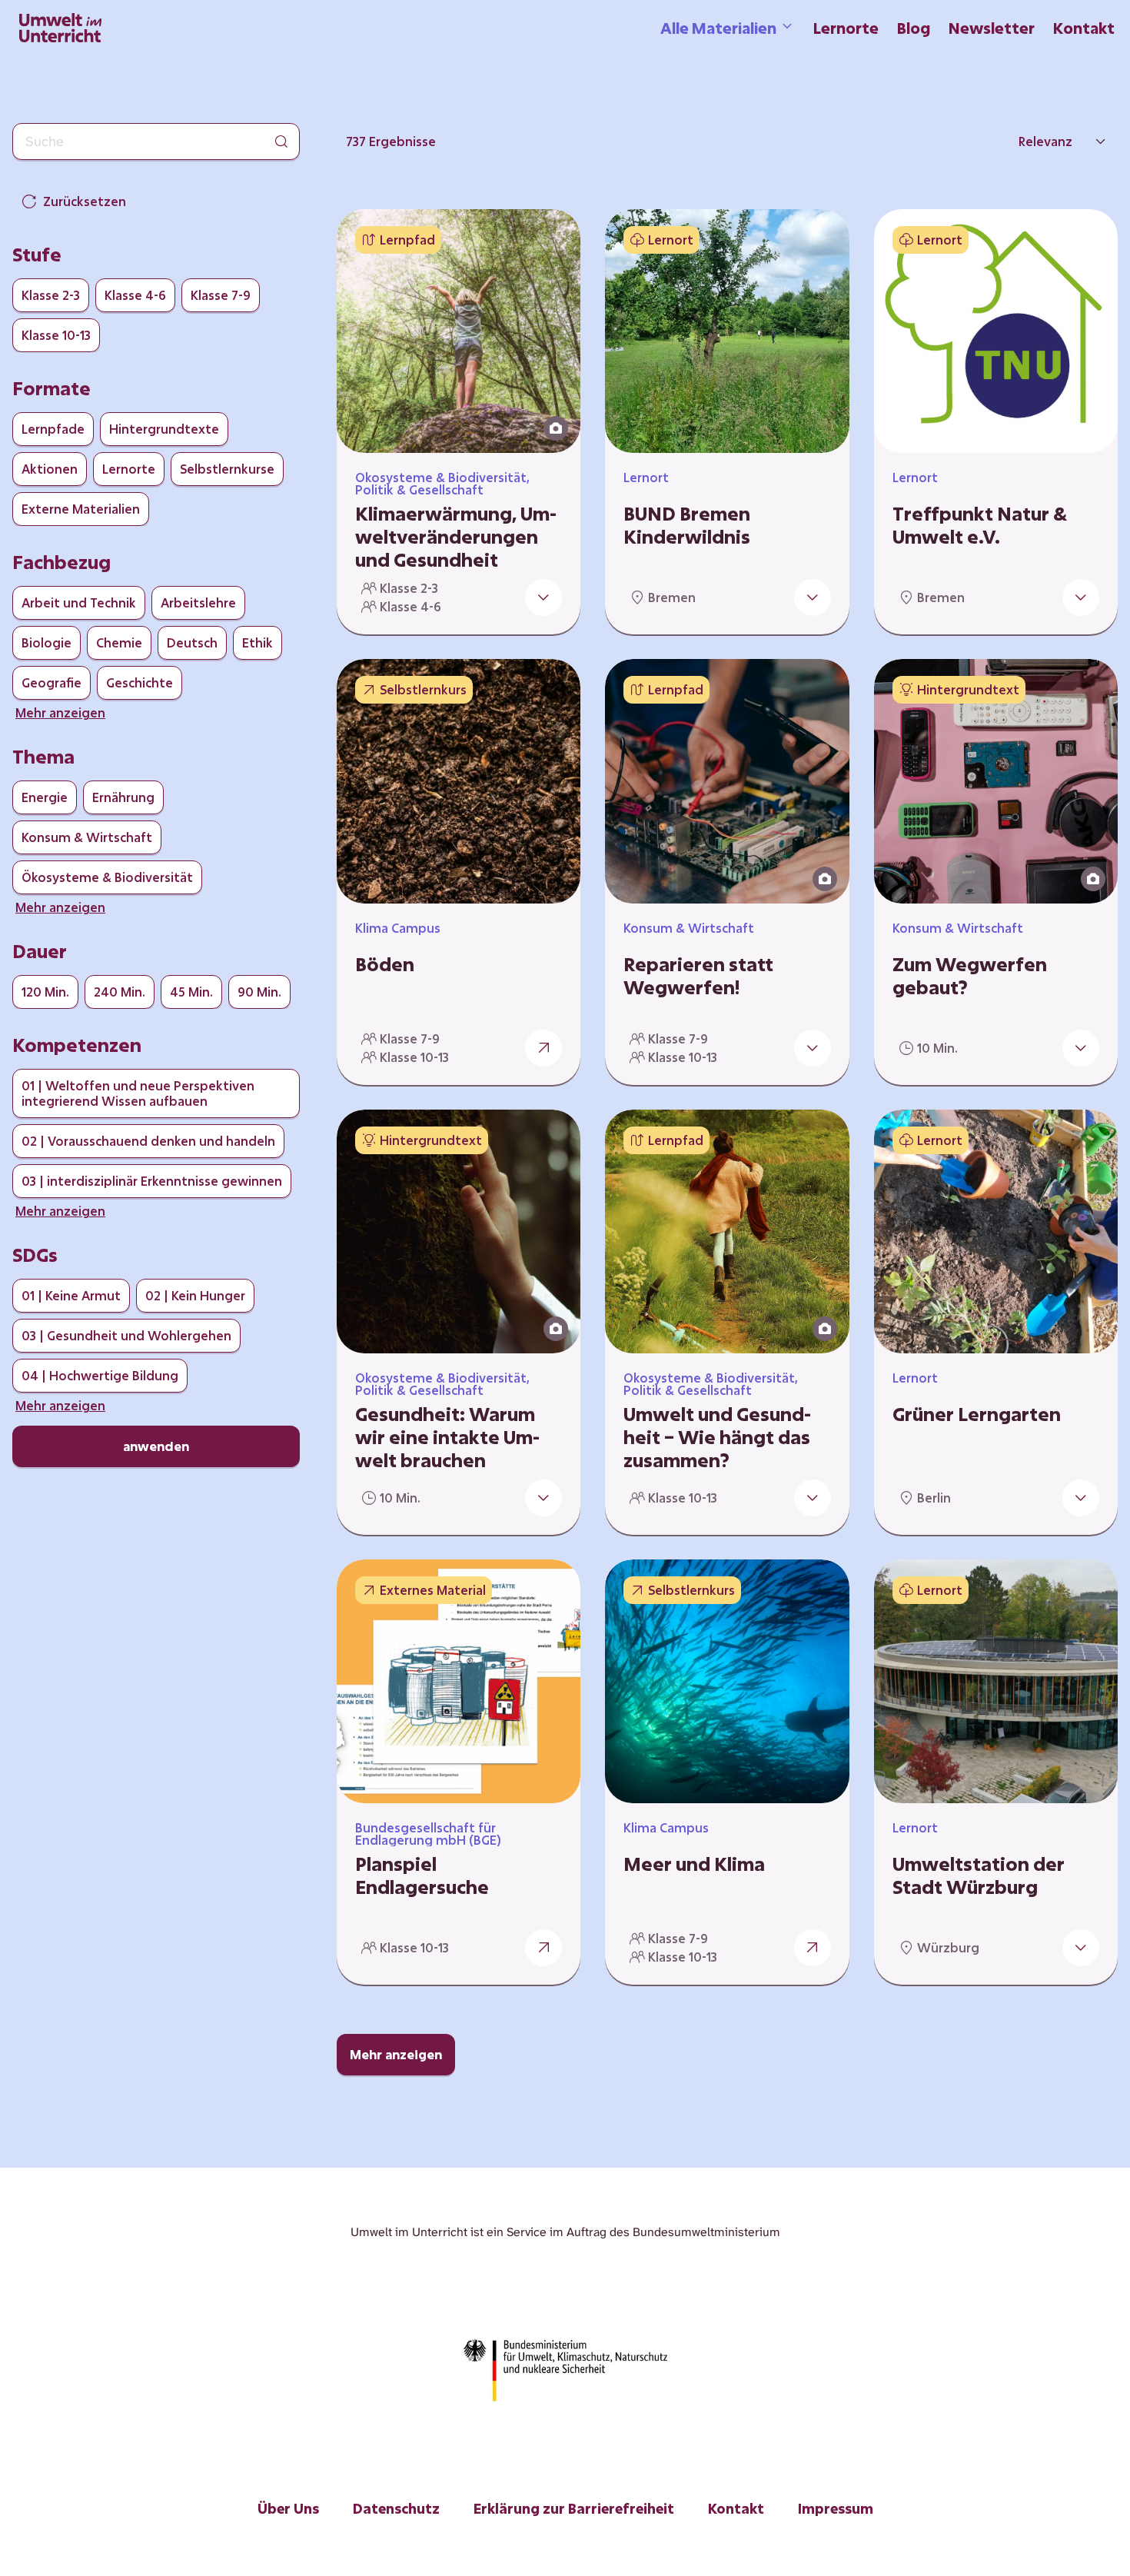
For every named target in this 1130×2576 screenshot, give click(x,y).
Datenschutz (396, 2508)
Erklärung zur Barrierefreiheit (574, 2508)
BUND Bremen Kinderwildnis (687, 525)
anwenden (156, 1446)
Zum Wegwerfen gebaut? (970, 976)
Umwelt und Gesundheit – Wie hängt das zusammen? (717, 1437)
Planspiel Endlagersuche (422, 1875)
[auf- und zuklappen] (543, 597)
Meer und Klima (694, 1864)
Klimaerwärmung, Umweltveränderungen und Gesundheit (456, 537)
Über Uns (288, 2508)
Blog (914, 28)
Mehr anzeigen (396, 2054)
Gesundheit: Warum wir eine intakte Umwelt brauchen (447, 1437)
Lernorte (846, 28)
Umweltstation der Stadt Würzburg (979, 1875)
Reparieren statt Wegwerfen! (698, 976)
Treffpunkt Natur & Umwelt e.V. (980, 525)
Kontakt (1084, 28)
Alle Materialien (718, 28)
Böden (385, 964)
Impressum (836, 2508)
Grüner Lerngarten (977, 1414)
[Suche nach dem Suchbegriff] (281, 141)
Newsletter (992, 28)
